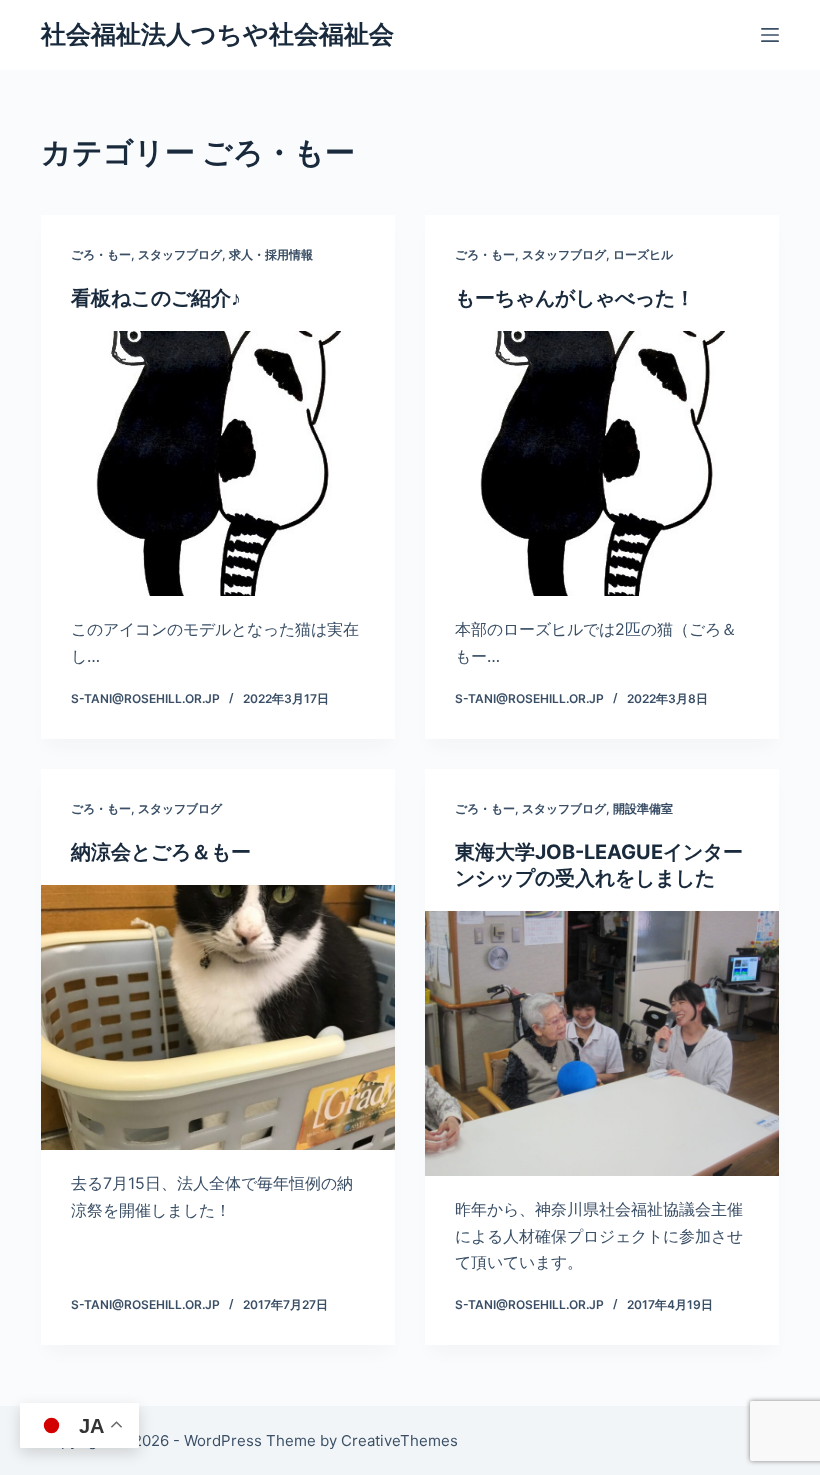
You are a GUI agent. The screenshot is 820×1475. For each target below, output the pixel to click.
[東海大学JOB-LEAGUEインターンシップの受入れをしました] (602, 1044)
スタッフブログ (180, 254)
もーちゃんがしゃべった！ (575, 298)
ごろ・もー (101, 254)
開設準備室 (643, 808)
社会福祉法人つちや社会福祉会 (217, 34)
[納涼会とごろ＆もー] (218, 1018)
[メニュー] (770, 35)
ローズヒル (643, 254)
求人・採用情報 (271, 254)
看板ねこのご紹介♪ (156, 298)
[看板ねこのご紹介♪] (218, 464)
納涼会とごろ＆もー (161, 852)
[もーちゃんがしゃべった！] (602, 464)
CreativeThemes (399, 1440)
